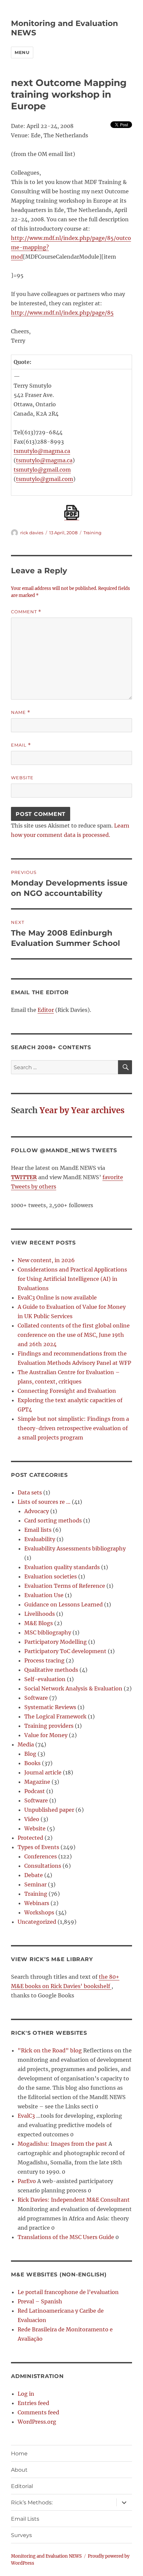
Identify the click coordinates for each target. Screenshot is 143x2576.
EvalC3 (26, 2116)
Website (22, 778)
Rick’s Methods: (32, 2503)
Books (32, 1763)
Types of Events (38, 1847)
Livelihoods (40, 1614)
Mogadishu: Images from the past (62, 2144)
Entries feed (33, 2403)
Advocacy (37, 1511)
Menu (22, 52)
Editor (46, 1010)
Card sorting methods (53, 1520)
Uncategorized (37, 1922)
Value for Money (46, 1735)
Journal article (43, 1772)
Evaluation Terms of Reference (65, 1586)
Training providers (49, 1726)
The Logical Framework (55, 1716)
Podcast (35, 1791)
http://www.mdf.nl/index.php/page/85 (62, 313)
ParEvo (27, 2181)
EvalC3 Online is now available (57, 1297)
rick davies (32, 533)
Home (19, 2454)
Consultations (43, 1866)
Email (21, 745)
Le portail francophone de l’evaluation (68, 2292)
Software (36, 1698)
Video (32, 1819)
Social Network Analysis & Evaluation (73, 1688)
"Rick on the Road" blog (50, 2050)
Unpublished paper (49, 1810)
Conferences (41, 1856)
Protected (30, 1838)
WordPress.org (37, 2422)
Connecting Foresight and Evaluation (67, 1391)
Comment (26, 612)
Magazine (37, 1782)
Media (26, 1744)
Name (21, 712)
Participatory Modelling (56, 1642)
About (19, 2470)
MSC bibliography (48, 1632)
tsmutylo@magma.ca (42, 451)
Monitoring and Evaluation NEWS (46, 2556)
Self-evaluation (45, 1679)
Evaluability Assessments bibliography (75, 1548)
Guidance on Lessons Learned (64, 1604)
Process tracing (44, 1660)
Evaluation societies (51, 1576)
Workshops (39, 1912)
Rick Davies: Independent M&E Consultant (74, 2200)
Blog (30, 1754)
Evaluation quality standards (62, 1567)
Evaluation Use (44, 1595)
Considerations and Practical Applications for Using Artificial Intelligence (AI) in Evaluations (72, 1279)
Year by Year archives (82, 1110)
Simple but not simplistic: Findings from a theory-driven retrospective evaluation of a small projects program (73, 1428)
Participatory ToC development (65, 1651)
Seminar (35, 1884)
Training (92, 533)
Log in (26, 2394)
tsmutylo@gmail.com (42, 470)
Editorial (22, 2486)
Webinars (37, 1903)
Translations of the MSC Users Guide (66, 2237)
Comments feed (38, 2412)
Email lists (38, 1530)
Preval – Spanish (40, 2301)
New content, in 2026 (46, 1260)
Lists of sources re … (44, 1502)
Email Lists (25, 2519)
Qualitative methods (51, 1670)
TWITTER (24, 1177)
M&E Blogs (39, 1623)
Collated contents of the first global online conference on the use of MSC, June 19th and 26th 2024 (74, 1335)
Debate (34, 1875)
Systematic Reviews (50, 1707)
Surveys (21, 2535)
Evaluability (40, 1539)
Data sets (30, 1492)
